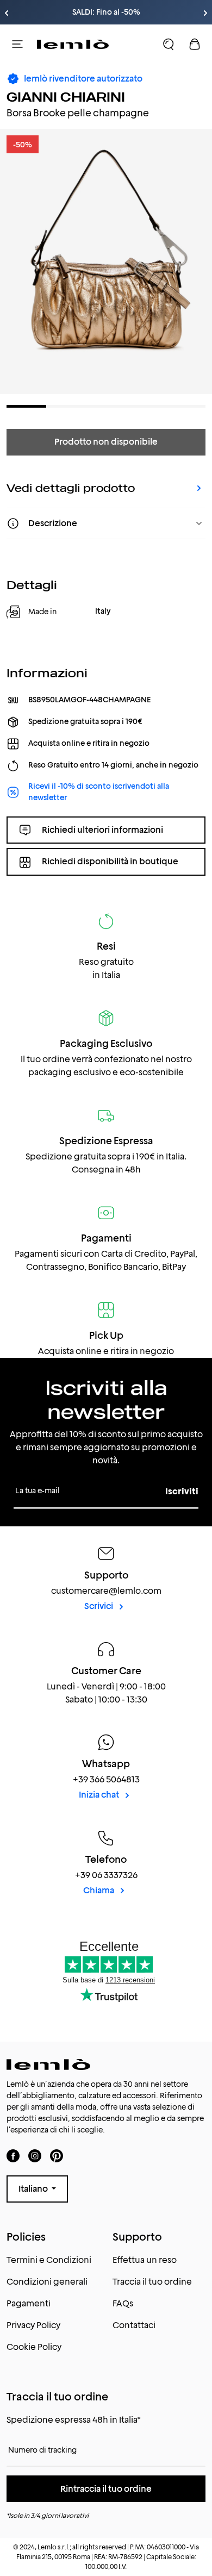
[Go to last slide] (7, 13)
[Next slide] (205, 13)
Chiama (99, 1890)
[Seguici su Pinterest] (57, 2156)
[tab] (26, 406)
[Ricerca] (169, 44)
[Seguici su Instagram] (35, 2156)
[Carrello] (195, 44)
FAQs (123, 2303)
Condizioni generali (47, 2282)
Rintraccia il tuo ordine (106, 2489)
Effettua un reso (145, 2260)
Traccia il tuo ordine (152, 2282)
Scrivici (99, 1606)
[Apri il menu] (17, 44)
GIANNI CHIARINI (66, 97)
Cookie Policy (34, 2347)
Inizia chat (100, 1795)
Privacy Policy (33, 2325)
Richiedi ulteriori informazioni (102, 830)
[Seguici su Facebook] (13, 2156)
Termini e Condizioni (49, 2260)
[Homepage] (73, 44)
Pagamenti (29, 2303)
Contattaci (134, 2325)
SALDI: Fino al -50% (106, 12)
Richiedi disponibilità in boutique (110, 861)
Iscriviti (182, 1491)
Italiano (34, 2189)
